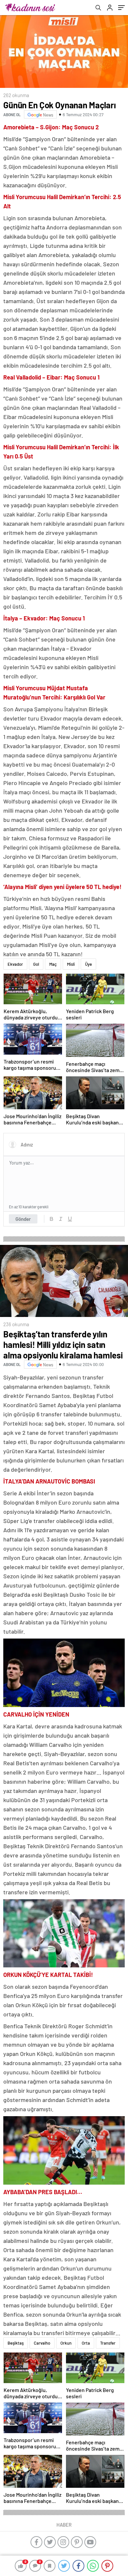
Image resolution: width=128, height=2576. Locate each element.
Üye (88, 964)
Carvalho (42, 2343)
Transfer (108, 2343)
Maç (53, 964)
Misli (71, 964)
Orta (86, 2343)
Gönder (23, 1219)
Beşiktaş (16, 2343)
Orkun (66, 2343)
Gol (36, 964)
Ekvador (15, 964)
